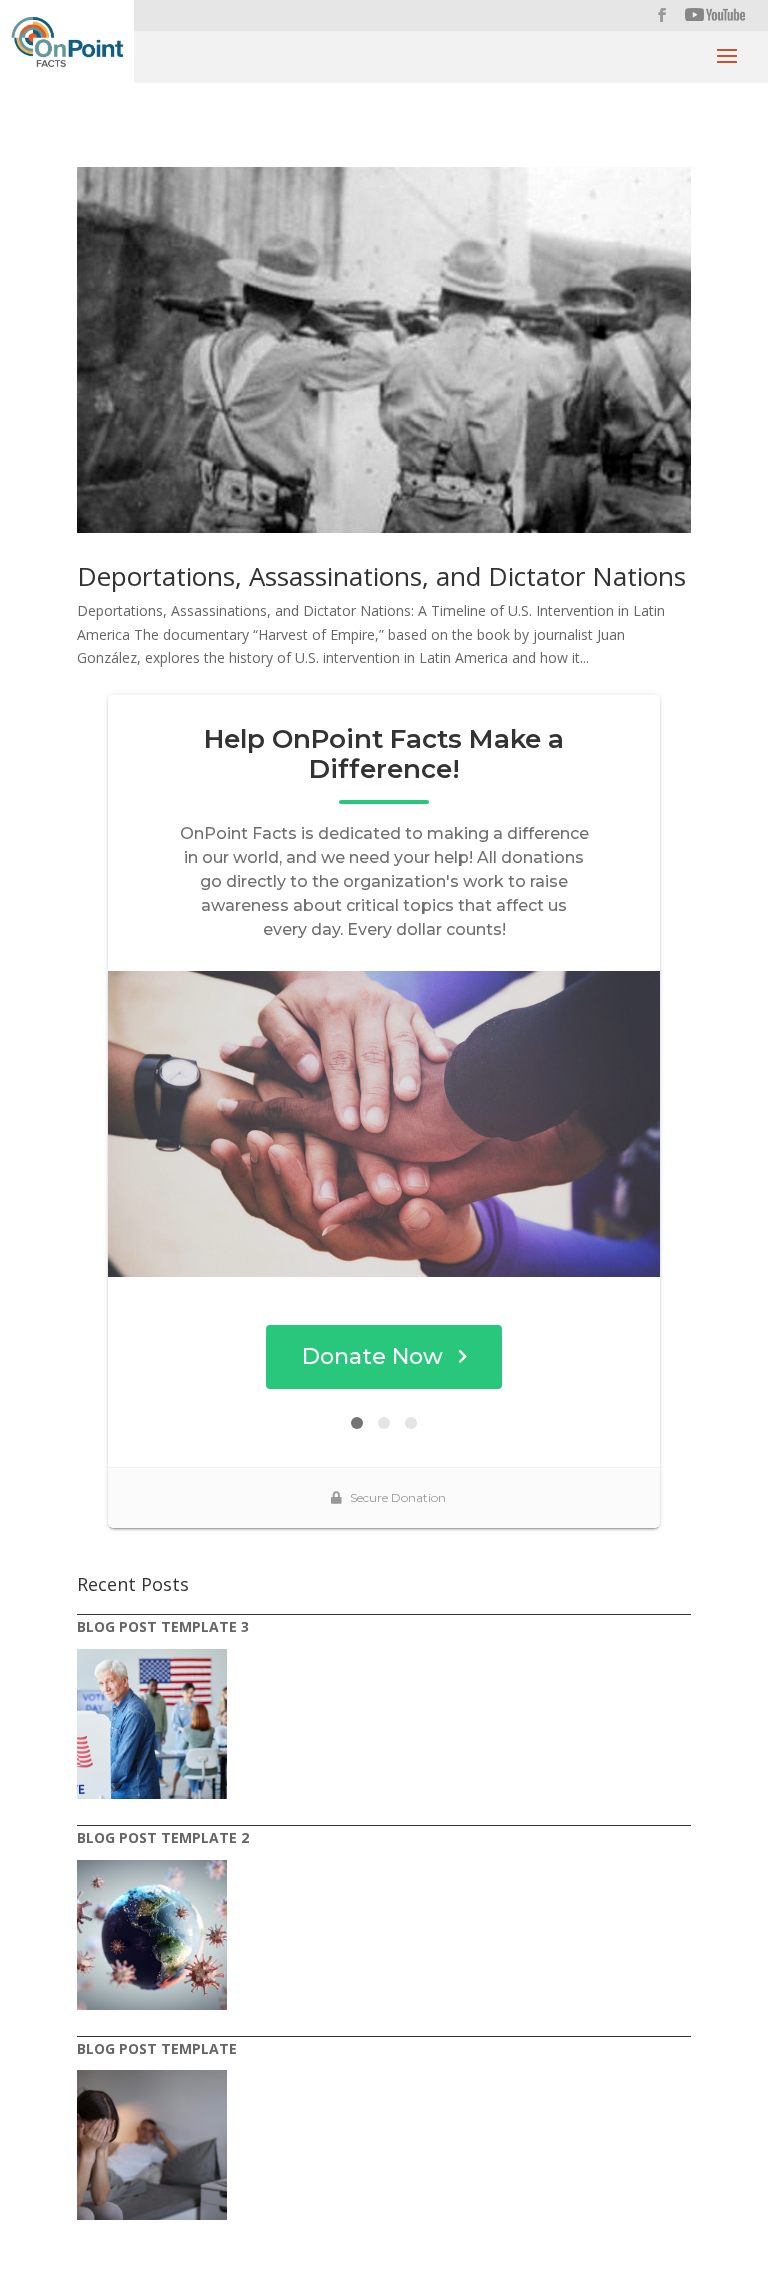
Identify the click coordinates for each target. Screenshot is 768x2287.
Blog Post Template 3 (163, 1626)
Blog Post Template (157, 2048)
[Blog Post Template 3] (152, 1724)
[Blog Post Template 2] (152, 1935)
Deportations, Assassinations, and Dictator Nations (381, 576)
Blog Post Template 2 (163, 1837)
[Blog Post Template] (152, 2145)
